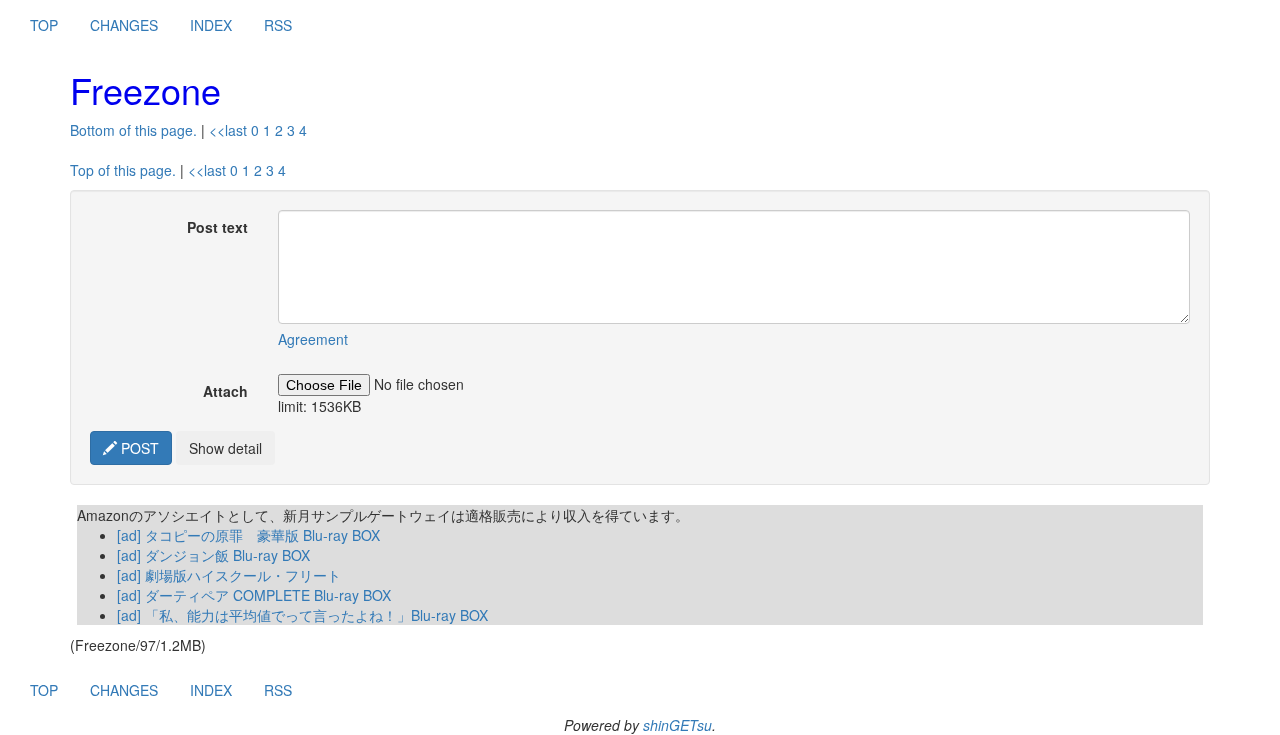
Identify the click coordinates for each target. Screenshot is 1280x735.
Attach (225, 391)
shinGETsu (677, 725)
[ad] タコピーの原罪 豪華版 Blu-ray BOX (248, 535)
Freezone (145, 89)
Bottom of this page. (133, 130)
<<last (228, 130)
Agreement (313, 339)
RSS (278, 25)
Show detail (225, 448)
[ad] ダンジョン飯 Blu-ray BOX (213, 555)
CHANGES (124, 25)
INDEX (211, 25)
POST (138, 448)
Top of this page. (123, 170)
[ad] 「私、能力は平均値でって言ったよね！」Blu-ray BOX (302, 615)
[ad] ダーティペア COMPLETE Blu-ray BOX (254, 595)
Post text (217, 227)
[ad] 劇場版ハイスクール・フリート (229, 575)
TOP (44, 25)
